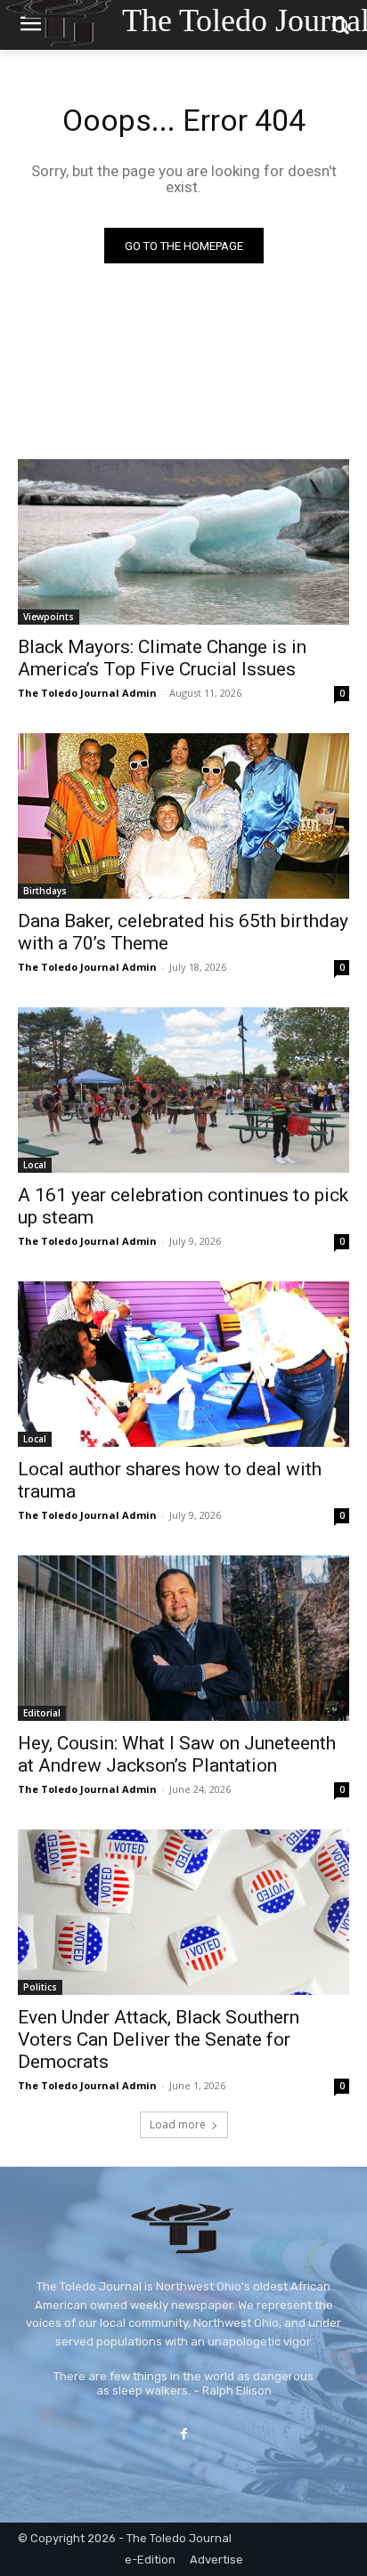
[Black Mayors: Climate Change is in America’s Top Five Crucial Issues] (183, 542)
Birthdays (45, 891)
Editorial (42, 1713)
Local (35, 1165)
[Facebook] (183, 2434)
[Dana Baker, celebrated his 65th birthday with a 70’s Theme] (183, 816)
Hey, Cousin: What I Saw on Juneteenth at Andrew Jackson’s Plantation (177, 1754)
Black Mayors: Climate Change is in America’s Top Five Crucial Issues (162, 658)
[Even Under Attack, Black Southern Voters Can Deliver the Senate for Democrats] (183, 1912)
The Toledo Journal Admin (87, 693)
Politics (40, 1987)
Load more (178, 2124)
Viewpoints (49, 617)
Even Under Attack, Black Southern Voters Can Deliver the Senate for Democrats (159, 2039)
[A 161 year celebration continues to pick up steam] (183, 1090)
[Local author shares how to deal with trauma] (183, 1364)
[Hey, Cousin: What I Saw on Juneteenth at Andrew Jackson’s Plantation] (183, 1638)
